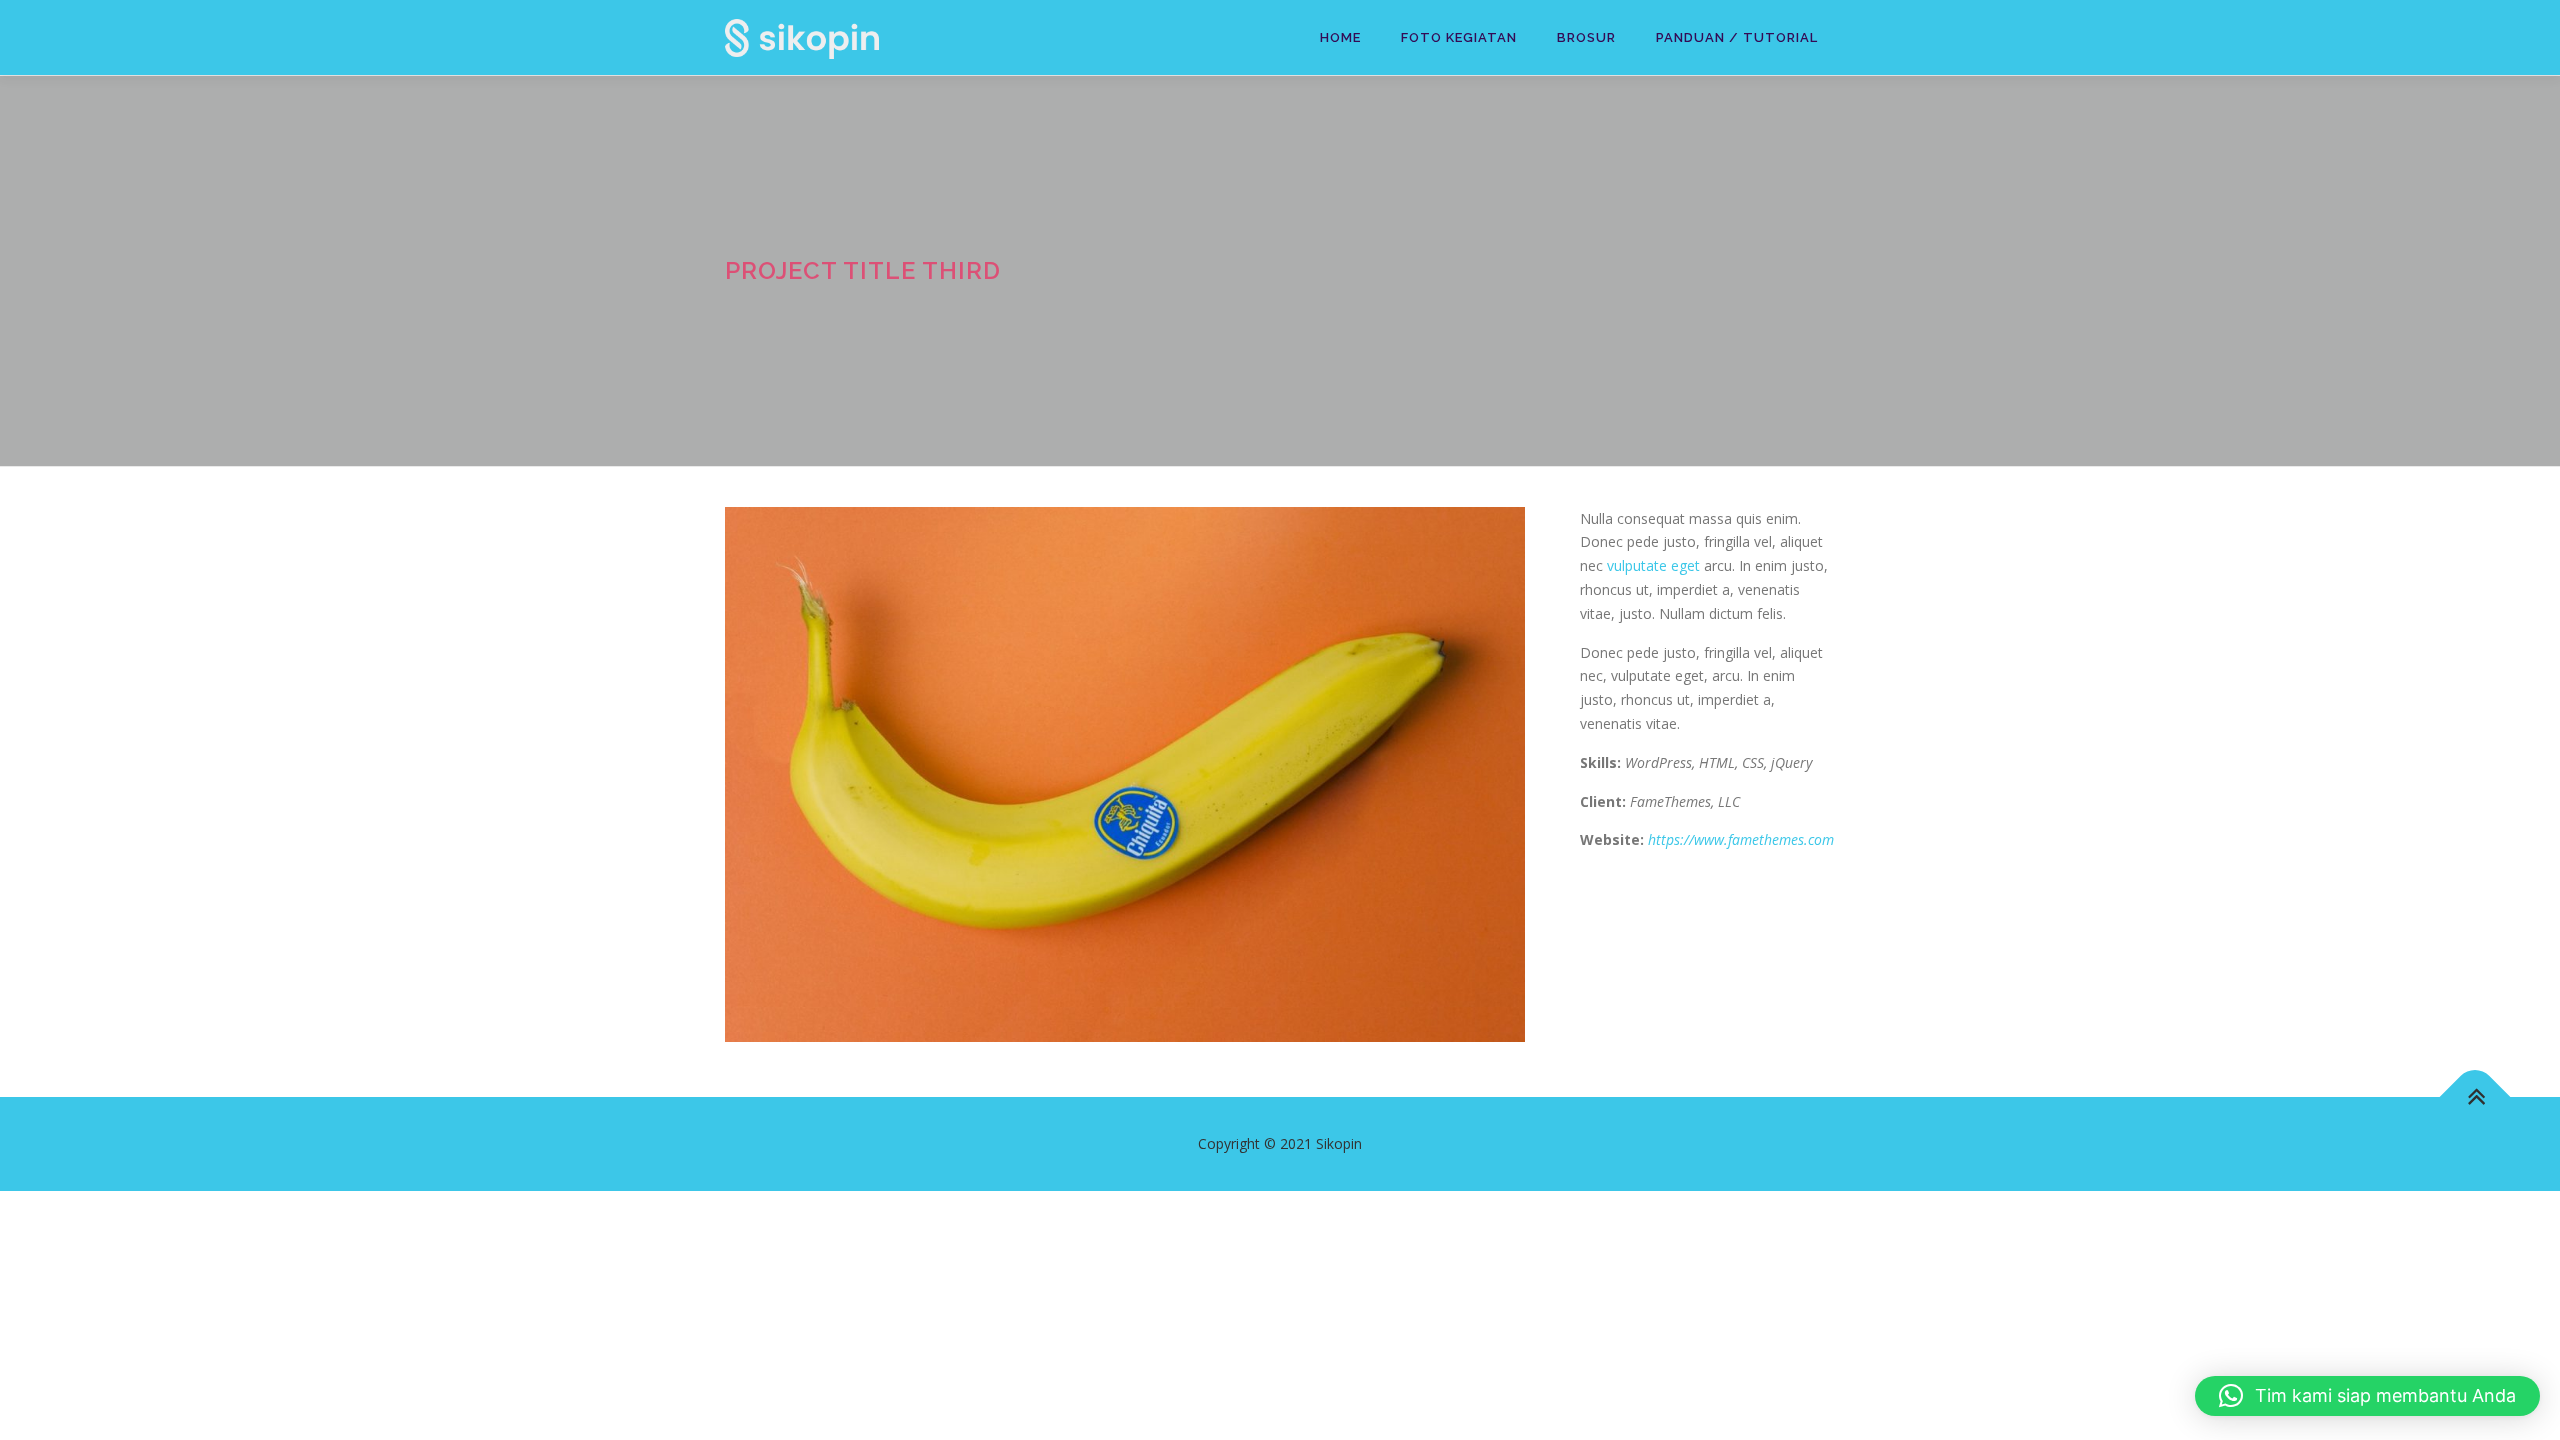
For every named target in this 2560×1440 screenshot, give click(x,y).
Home (1340, 37)
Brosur (1586, 37)
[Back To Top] (2475, 1096)
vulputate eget (1653, 565)
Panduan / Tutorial (1737, 37)
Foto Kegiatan (1459, 37)
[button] (2367, 1396)
